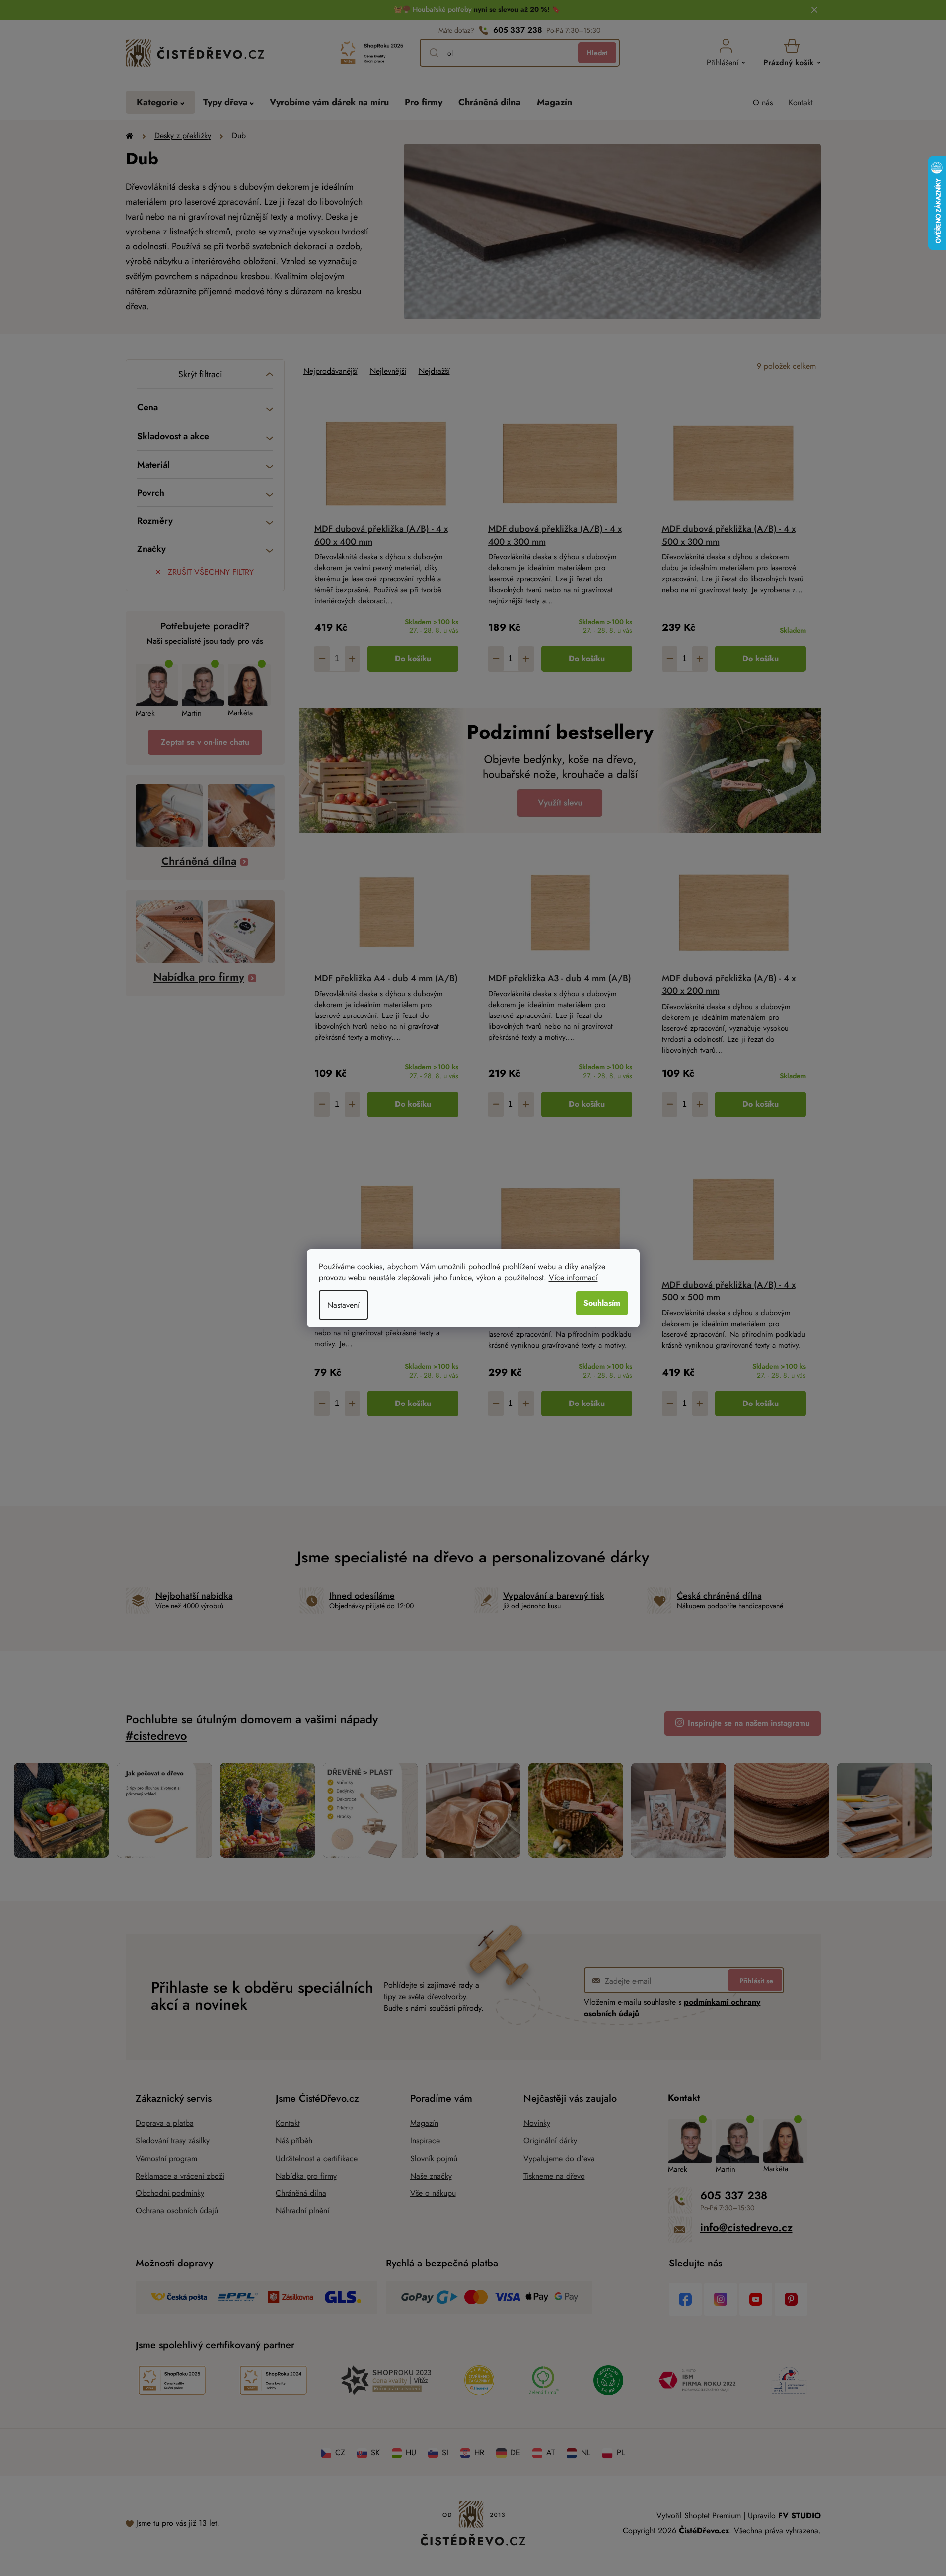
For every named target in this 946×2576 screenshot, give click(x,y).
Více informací (573, 1278)
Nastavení (343, 1305)
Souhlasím (602, 1303)
